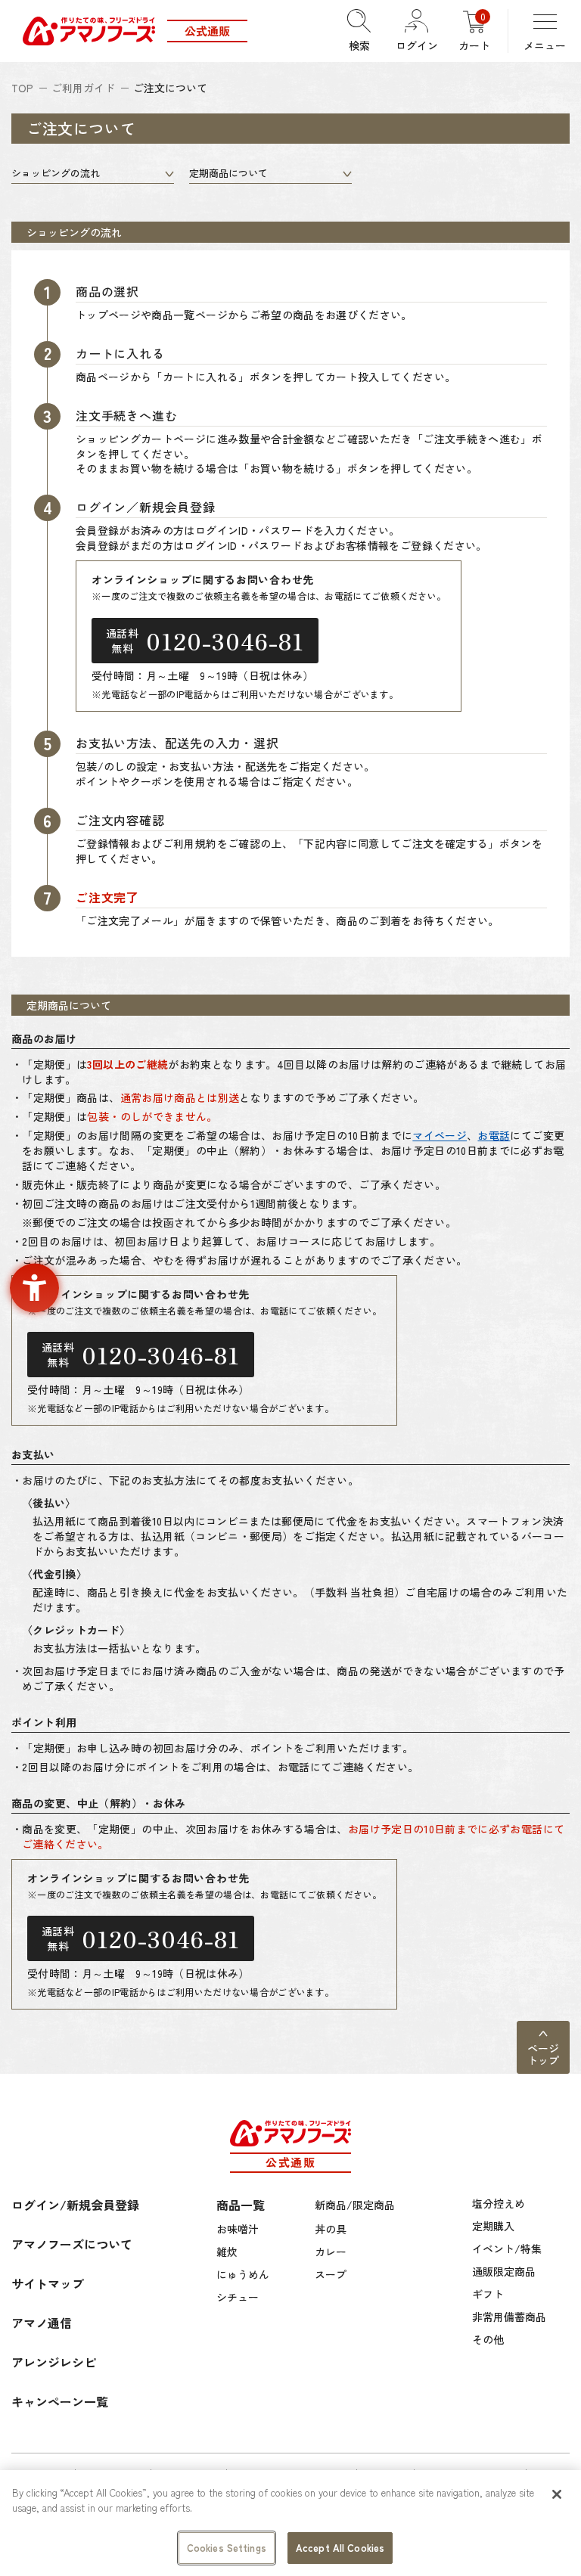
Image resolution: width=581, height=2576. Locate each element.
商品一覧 (241, 2205)
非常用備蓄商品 (509, 2317)
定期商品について (228, 173)
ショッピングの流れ (56, 173)
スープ (331, 2274)
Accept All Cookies (340, 2548)
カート (474, 31)
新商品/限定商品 (355, 2205)
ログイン (417, 45)
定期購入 (493, 2226)
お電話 (494, 1135)
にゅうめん (243, 2274)
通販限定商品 (504, 2271)
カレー (331, 2252)
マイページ (440, 1135)
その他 (488, 2339)
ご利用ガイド (83, 88)
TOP (22, 88)
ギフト (488, 2294)
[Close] (557, 2494)
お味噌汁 (238, 2229)
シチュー (238, 2297)
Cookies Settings (227, 2548)
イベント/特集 (507, 2249)
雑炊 (227, 2252)
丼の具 (331, 2229)
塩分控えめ (499, 2203)
